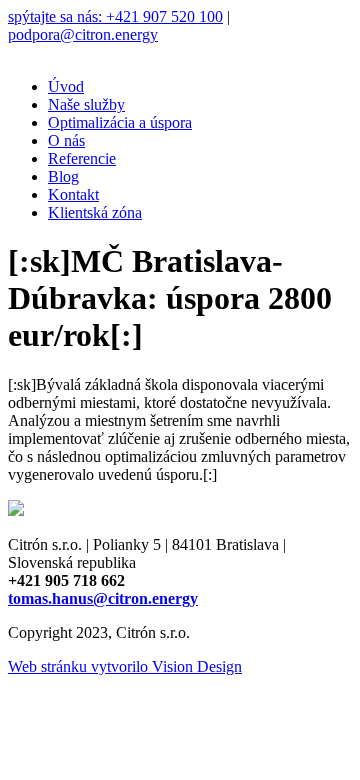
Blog (63, 176)
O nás (66, 140)
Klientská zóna (95, 212)
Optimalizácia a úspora (120, 122)
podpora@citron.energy (83, 34)
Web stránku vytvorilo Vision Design (125, 666)
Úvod (66, 86)
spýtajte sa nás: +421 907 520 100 (115, 16)
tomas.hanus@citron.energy (103, 598)
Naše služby (86, 104)
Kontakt (73, 194)
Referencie (82, 158)
